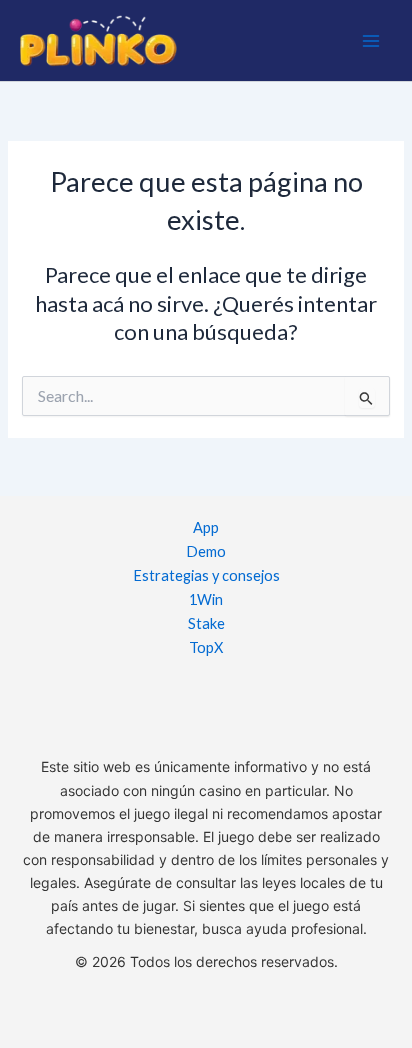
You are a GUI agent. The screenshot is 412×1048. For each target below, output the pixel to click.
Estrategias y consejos (206, 575)
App (206, 527)
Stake (206, 623)
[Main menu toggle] (371, 41)
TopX (206, 647)
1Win (206, 599)
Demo (206, 551)
